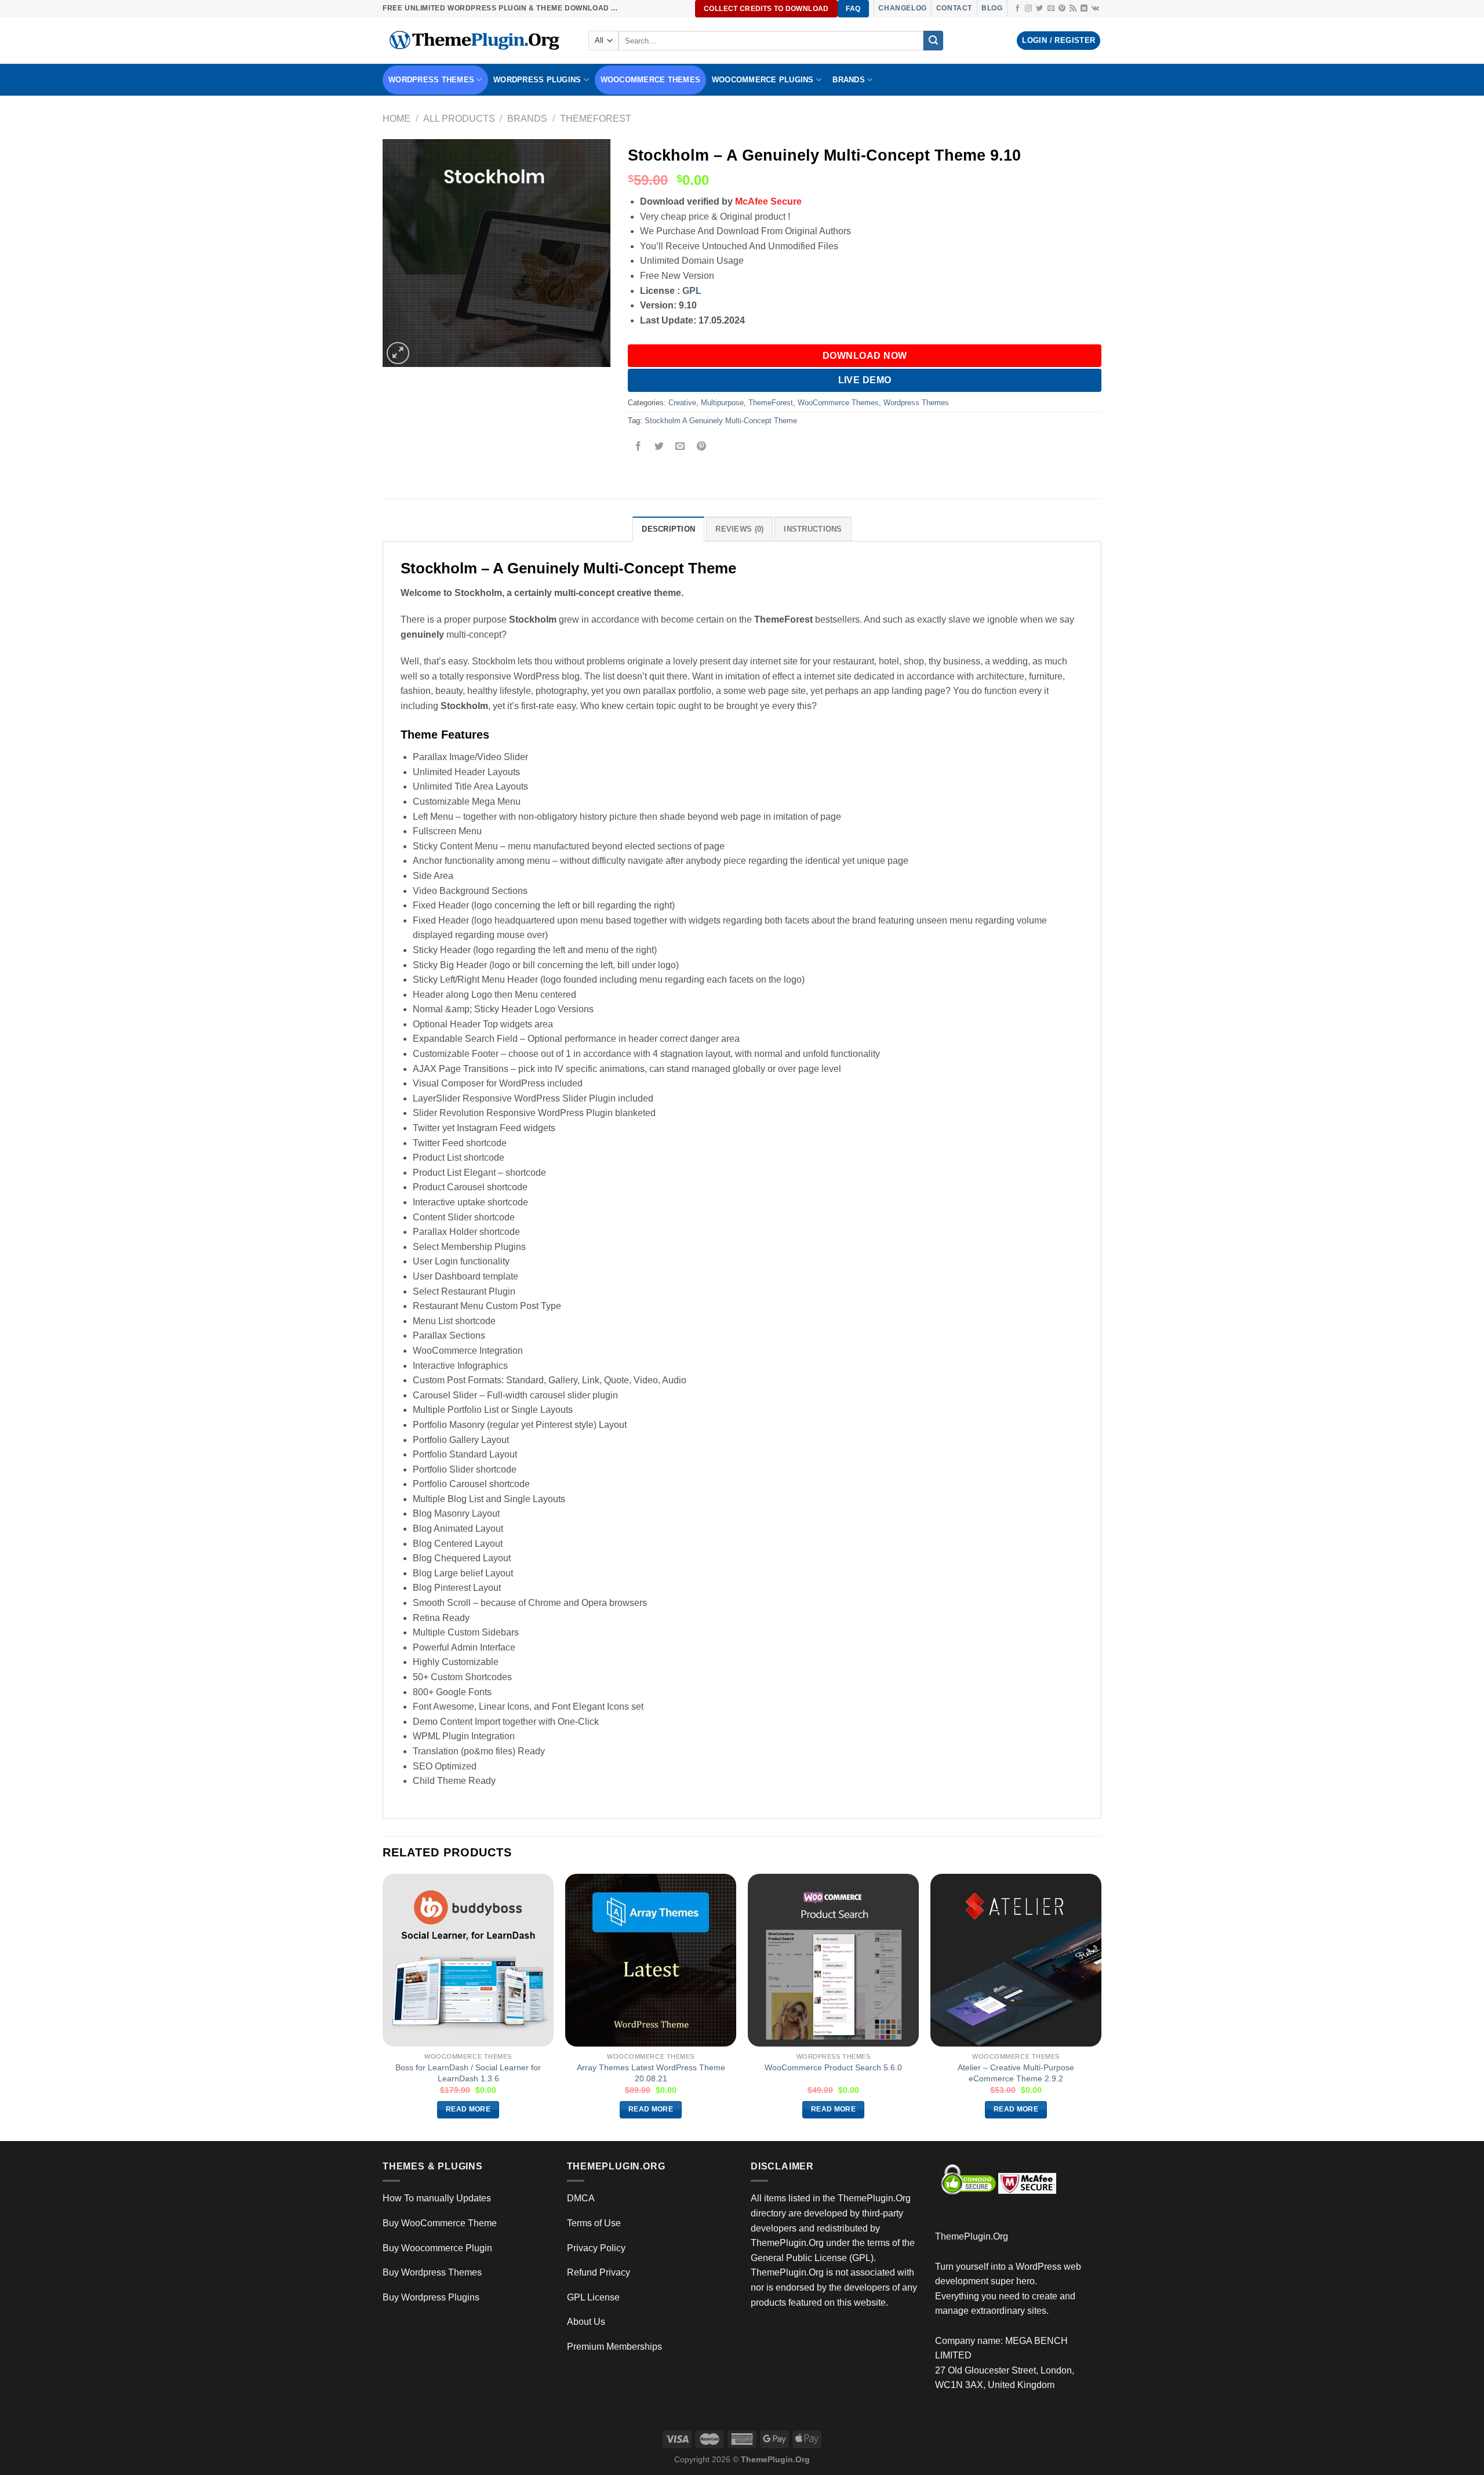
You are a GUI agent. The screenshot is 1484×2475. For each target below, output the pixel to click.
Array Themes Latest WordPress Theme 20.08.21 (651, 2073)
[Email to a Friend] (680, 447)
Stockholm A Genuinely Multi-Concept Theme (721, 421)
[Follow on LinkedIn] (1084, 9)
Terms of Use (594, 2223)
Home (397, 119)
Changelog (902, 8)
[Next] (1101, 2007)
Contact (954, 8)
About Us (586, 2322)
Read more (468, 2109)
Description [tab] (668, 529)
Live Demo (865, 380)
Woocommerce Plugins (763, 80)
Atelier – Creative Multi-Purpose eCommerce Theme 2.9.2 (1016, 2073)
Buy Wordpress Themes (432, 2272)
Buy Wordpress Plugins (431, 2297)
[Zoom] (398, 353)
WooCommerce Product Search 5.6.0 (833, 2067)
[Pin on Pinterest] (701, 447)
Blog (992, 8)
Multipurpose (722, 403)
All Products (459, 119)
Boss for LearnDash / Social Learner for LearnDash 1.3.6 (468, 2073)
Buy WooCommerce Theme (440, 2223)
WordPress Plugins (537, 80)
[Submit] (933, 41)
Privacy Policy (596, 2248)
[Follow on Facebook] (1017, 9)
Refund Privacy (599, 2272)
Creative (682, 403)
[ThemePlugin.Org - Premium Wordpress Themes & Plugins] (477, 41)
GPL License (593, 2297)
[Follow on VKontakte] (1095, 9)
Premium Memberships (614, 2347)
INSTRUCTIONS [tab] (813, 529)
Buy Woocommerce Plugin (437, 2248)
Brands (527, 119)
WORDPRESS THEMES (431, 80)
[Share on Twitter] (659, 447)
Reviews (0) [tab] (739, 529)
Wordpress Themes (916, 403)
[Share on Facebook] (639, 447)
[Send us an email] (1051, 9)
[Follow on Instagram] (1028, 9)
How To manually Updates (437, 2198)
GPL (692, 291)
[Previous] (383, 2007)
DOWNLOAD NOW (865, 356)
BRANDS (849, 80)
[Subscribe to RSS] (1073, 9)
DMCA (581, 2198)
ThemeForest (596, 119)
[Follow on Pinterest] (1062, 9)
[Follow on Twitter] (1039, 9)
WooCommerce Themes (651, 80)
